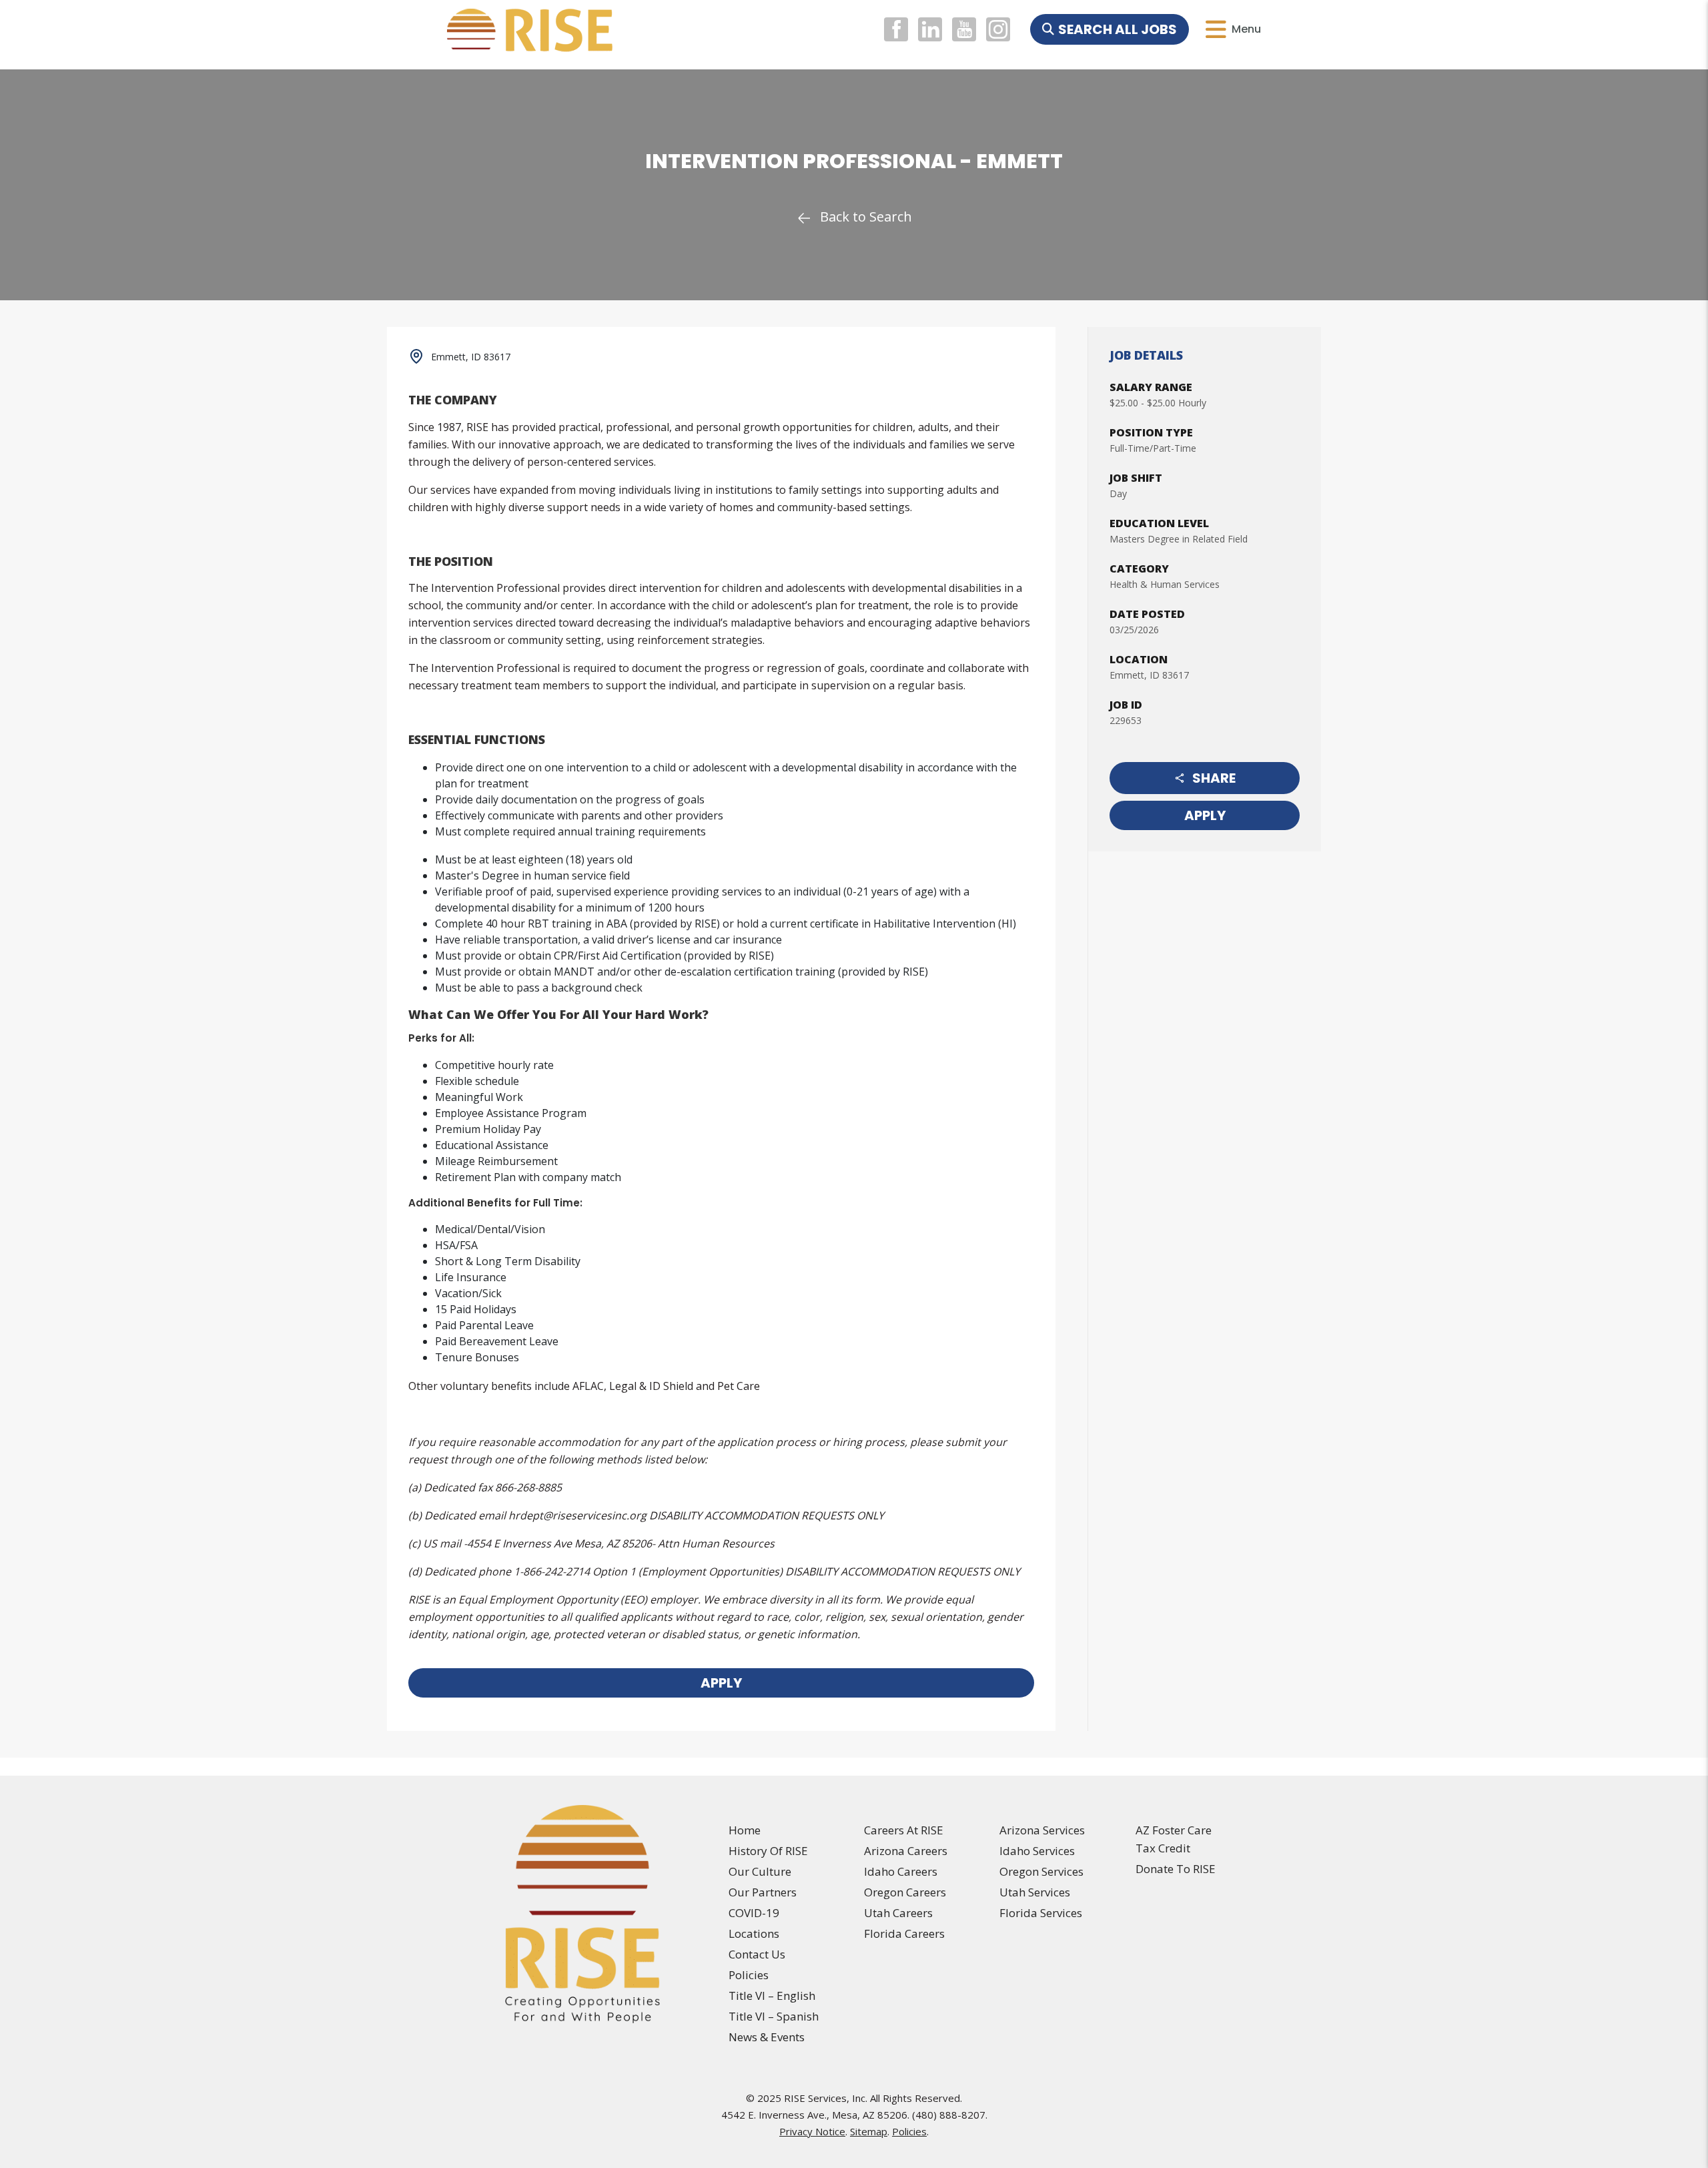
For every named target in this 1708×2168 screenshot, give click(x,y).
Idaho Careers (901, 1871)
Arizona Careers (906, 1851)
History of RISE (768, 1851)
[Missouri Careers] (854, 57)
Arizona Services (1042, 1830)
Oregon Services (1041, 1871)
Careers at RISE (904, 1830)
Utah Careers (898, 1913)
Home (745, 1830)
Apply (1205, 815)
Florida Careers (904, 1933)
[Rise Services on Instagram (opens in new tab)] (998, 29)
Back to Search (866, 217)
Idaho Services (1037, 1851)
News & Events (767, 2037)
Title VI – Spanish (774, 2016)
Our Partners (763, 1892)
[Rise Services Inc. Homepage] (583, 1914)
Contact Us (757, 1954)
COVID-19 (754, 1913)
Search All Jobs (1118, 29)
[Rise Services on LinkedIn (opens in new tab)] (932, 29)
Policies (749, 1975)
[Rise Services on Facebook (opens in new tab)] (898, 29)
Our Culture (760, 1871)
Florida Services (1041, 1913)
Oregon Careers (905, 1892)
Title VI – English (772, 1996)
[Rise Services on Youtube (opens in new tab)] (966, 29)
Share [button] (1214, 778)
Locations (754, 1933)
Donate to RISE (1176, 1869)
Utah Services (1035, 1892)
